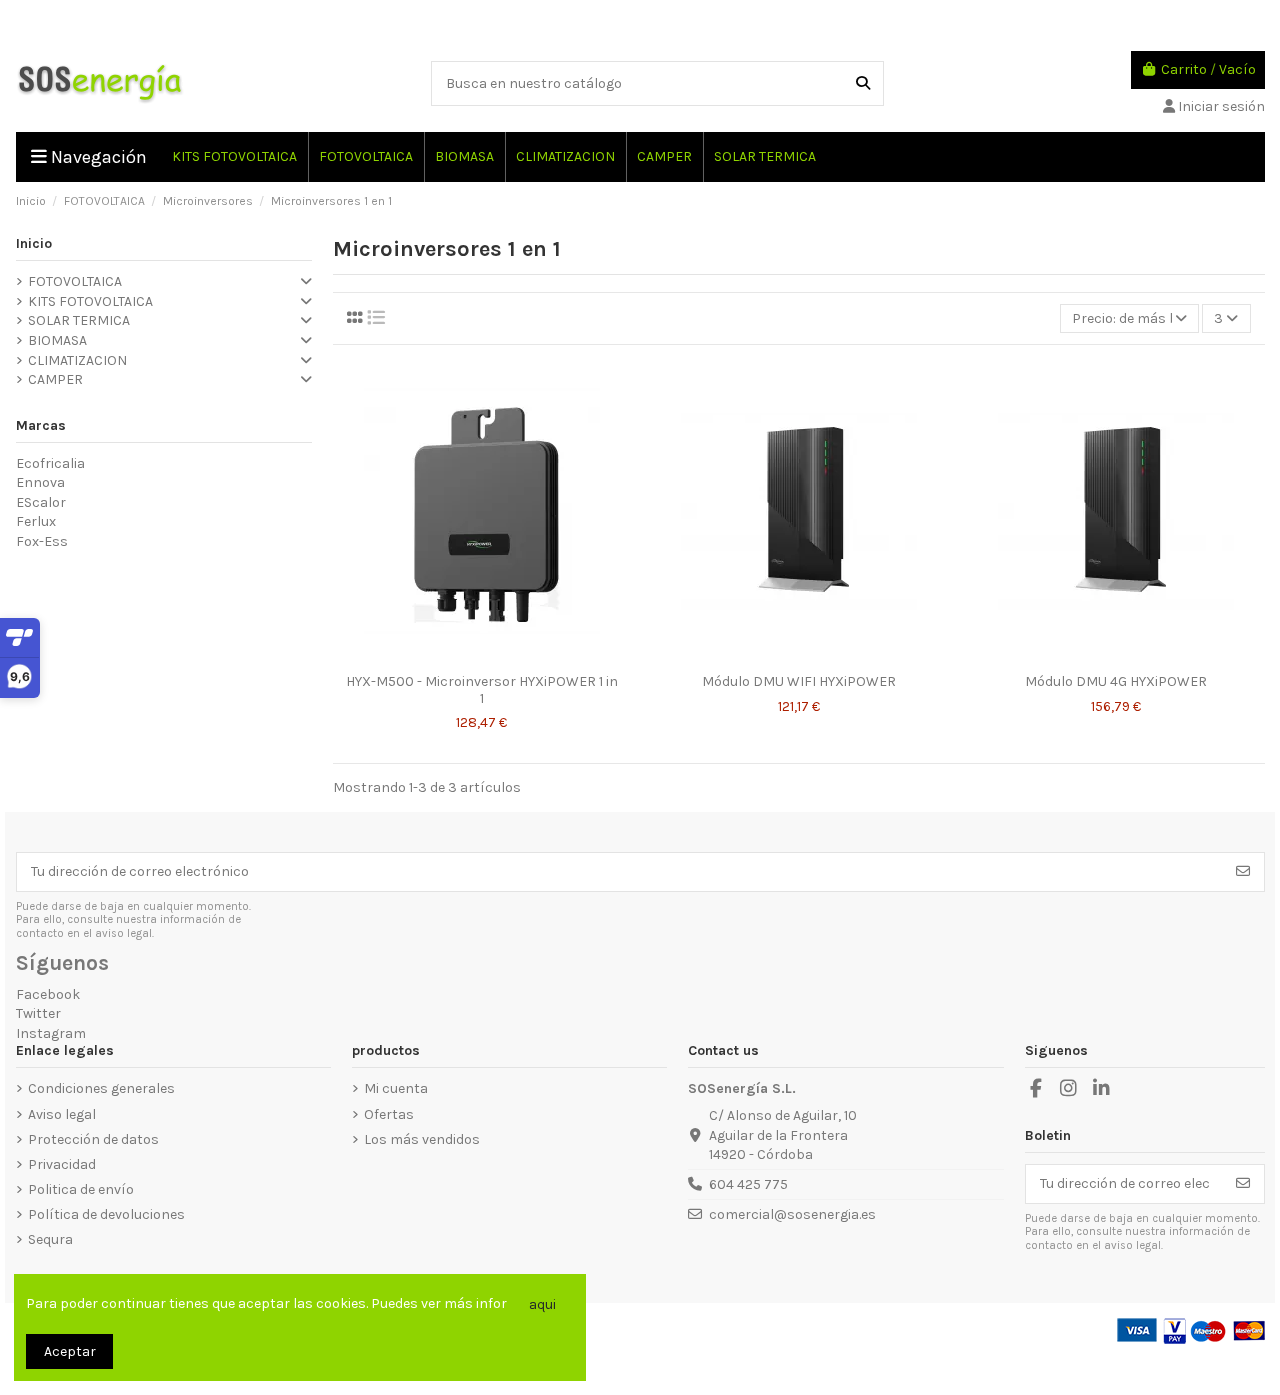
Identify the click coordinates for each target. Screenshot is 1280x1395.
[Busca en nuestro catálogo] (863, 83)
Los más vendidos (422, 1139)
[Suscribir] (1243, 872)
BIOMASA (57, 340)
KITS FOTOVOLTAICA (90, 301)
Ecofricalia (50, 463)
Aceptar (70, 1351)
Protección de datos (93, 1139)
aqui (542, 1304)
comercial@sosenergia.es (792, 1214)
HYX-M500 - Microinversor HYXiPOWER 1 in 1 (482, 690)
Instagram (51, 1033)
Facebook (48, 994)
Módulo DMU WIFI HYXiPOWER (799, 681)
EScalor (41, 502)
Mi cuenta (396, 1088)
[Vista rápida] (496, 657)
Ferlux (36, 521)
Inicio (34, 243)
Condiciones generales (101, 1088)
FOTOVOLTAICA (75, 281)
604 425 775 (748, 1184)
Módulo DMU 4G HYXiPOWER (1116, 681)
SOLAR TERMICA (79, 320)
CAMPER (55, 379)
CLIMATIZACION (77, 360)
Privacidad (62, 1164)
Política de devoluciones (106, 1214)
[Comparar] (466, 657)
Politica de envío (81, 1189)
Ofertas (389, 1114)
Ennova (40, 482)
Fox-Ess (42, 541)
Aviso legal (62, 1114)
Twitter (38, 1013)
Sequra (50, 1239)
